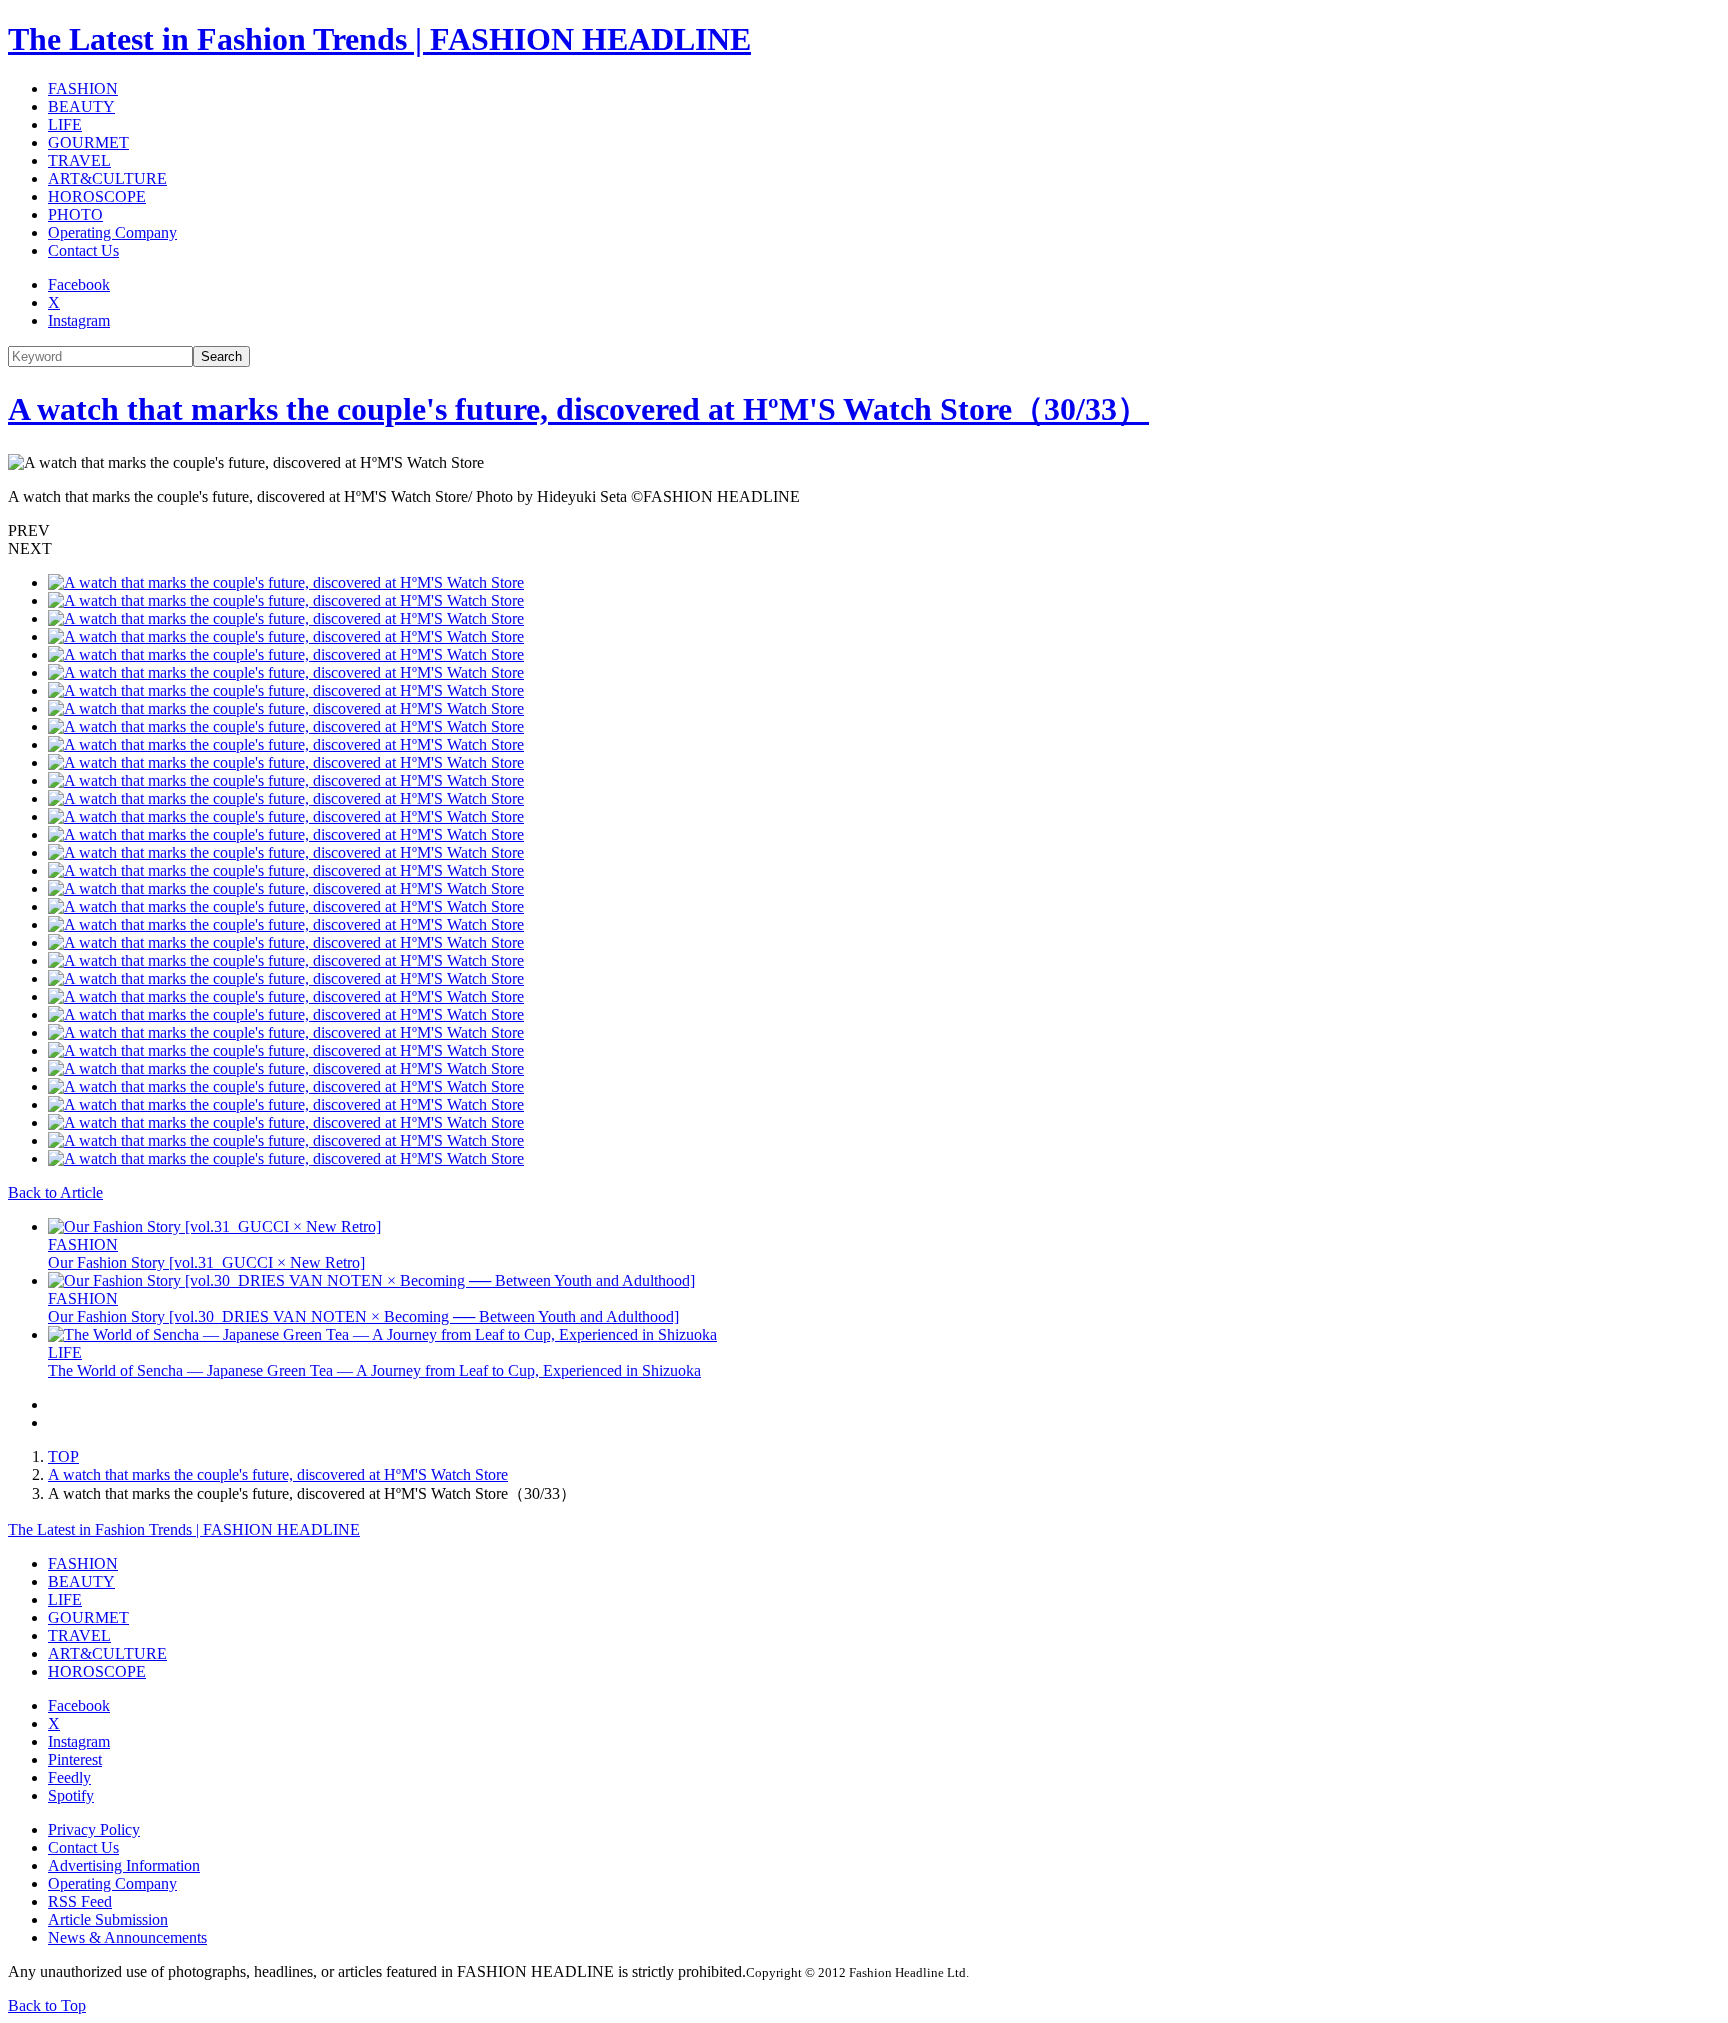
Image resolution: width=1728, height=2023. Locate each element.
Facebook (79, 284)
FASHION (83, 88)
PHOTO (75, 214)
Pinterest (75, 1759)
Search (221, 356)
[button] (864, 531)
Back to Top (47, 2005)
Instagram (79, 320)
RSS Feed (80, 1901)
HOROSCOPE (97, 196)
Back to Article (55, 1192)
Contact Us (83, 250)
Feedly (69, 1777)
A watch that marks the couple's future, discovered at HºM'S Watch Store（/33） (578, 409)
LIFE (65, 124)
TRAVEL (79, 160)
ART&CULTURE (107, 178)
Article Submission (108, 1919)
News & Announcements (127, 1937)
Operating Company (112, 232)
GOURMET (88, 142)
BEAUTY (81, 106)
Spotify (71, 1795)
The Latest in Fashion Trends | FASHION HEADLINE (379, 39)
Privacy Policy (94, 1829)
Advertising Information (124, 1865)
